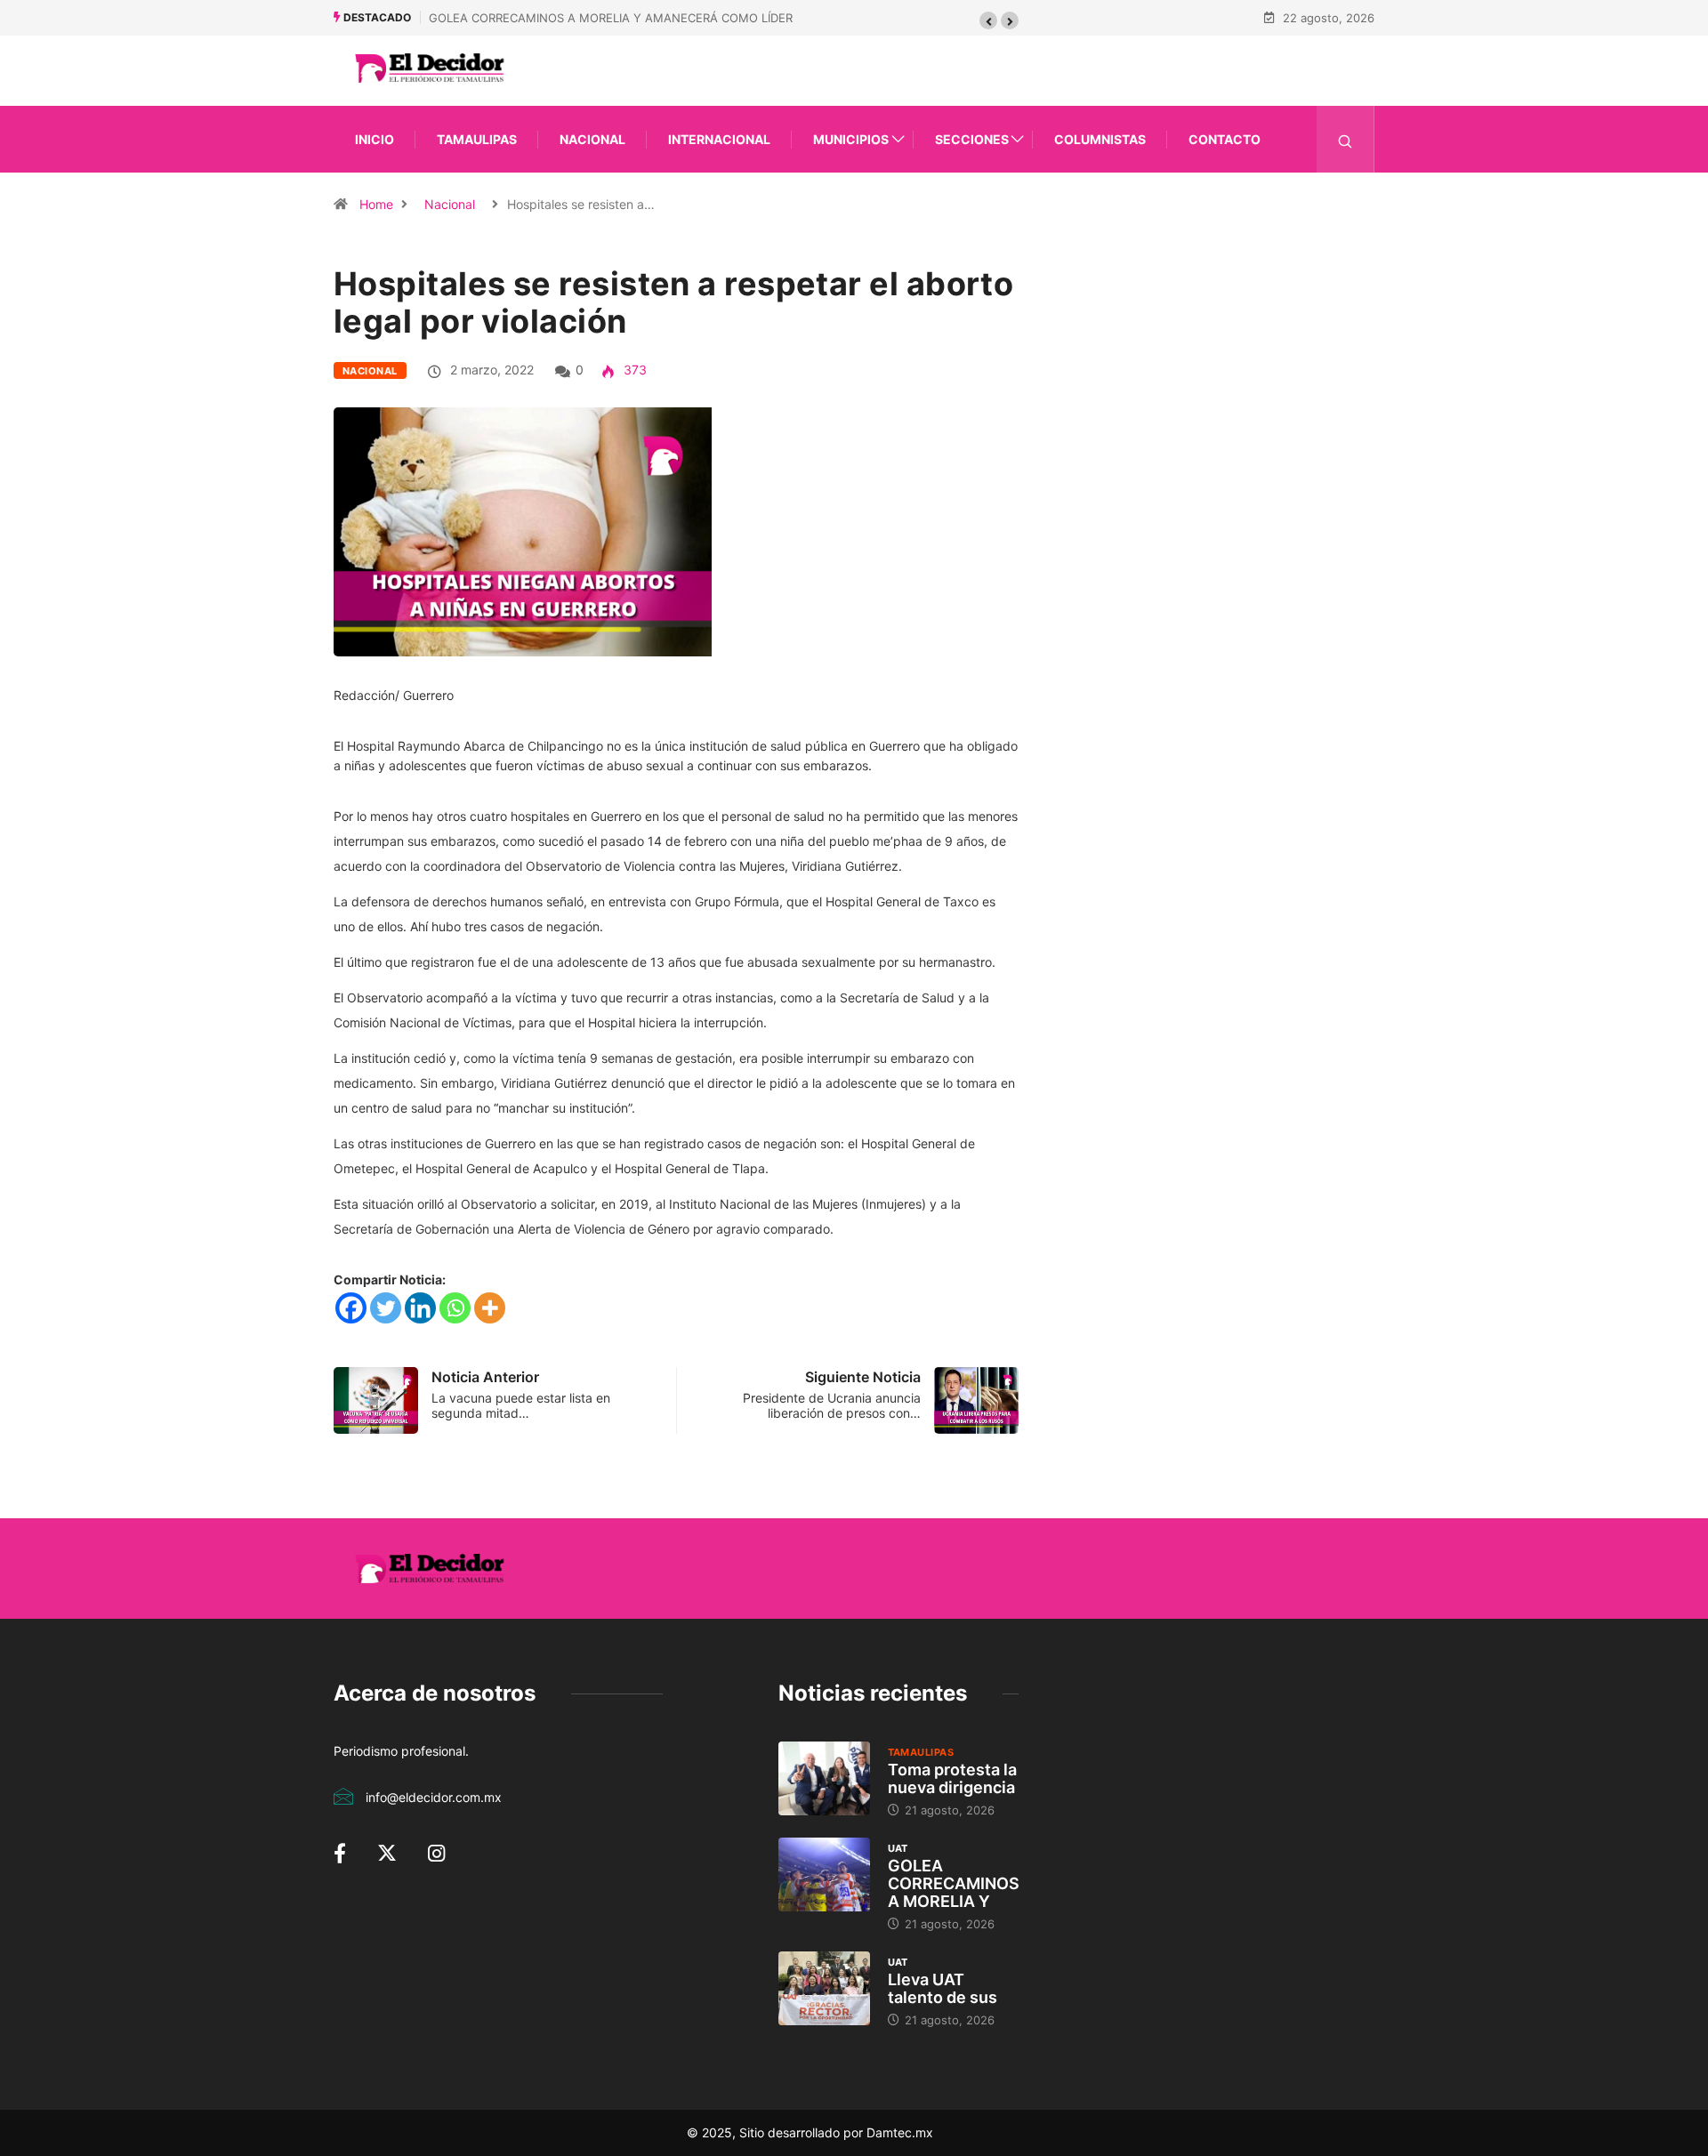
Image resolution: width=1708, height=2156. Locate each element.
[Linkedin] (420, 1308)
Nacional (592, 139)
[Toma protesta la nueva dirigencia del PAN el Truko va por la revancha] (824, 1778)
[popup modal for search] (1345, 139)
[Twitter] (386, 1308)
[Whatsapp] (455, 1308)
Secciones (972, 139)
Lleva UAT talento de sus (943, 1988)
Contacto (1225, 139)
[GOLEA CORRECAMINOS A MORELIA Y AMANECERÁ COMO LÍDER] (824, 1874)
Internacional (719, 139)
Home (376, 204)
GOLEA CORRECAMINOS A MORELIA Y (954, 1883)
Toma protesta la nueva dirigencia (952, 1778)
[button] (988, 20)
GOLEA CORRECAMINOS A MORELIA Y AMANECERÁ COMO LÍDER (611, 18)
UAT (898, 1848)
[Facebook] (351, 1308)
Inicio (375, 139)
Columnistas (1100, 139)
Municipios (851, 139)
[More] (490, 1308)
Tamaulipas (477, 139)
